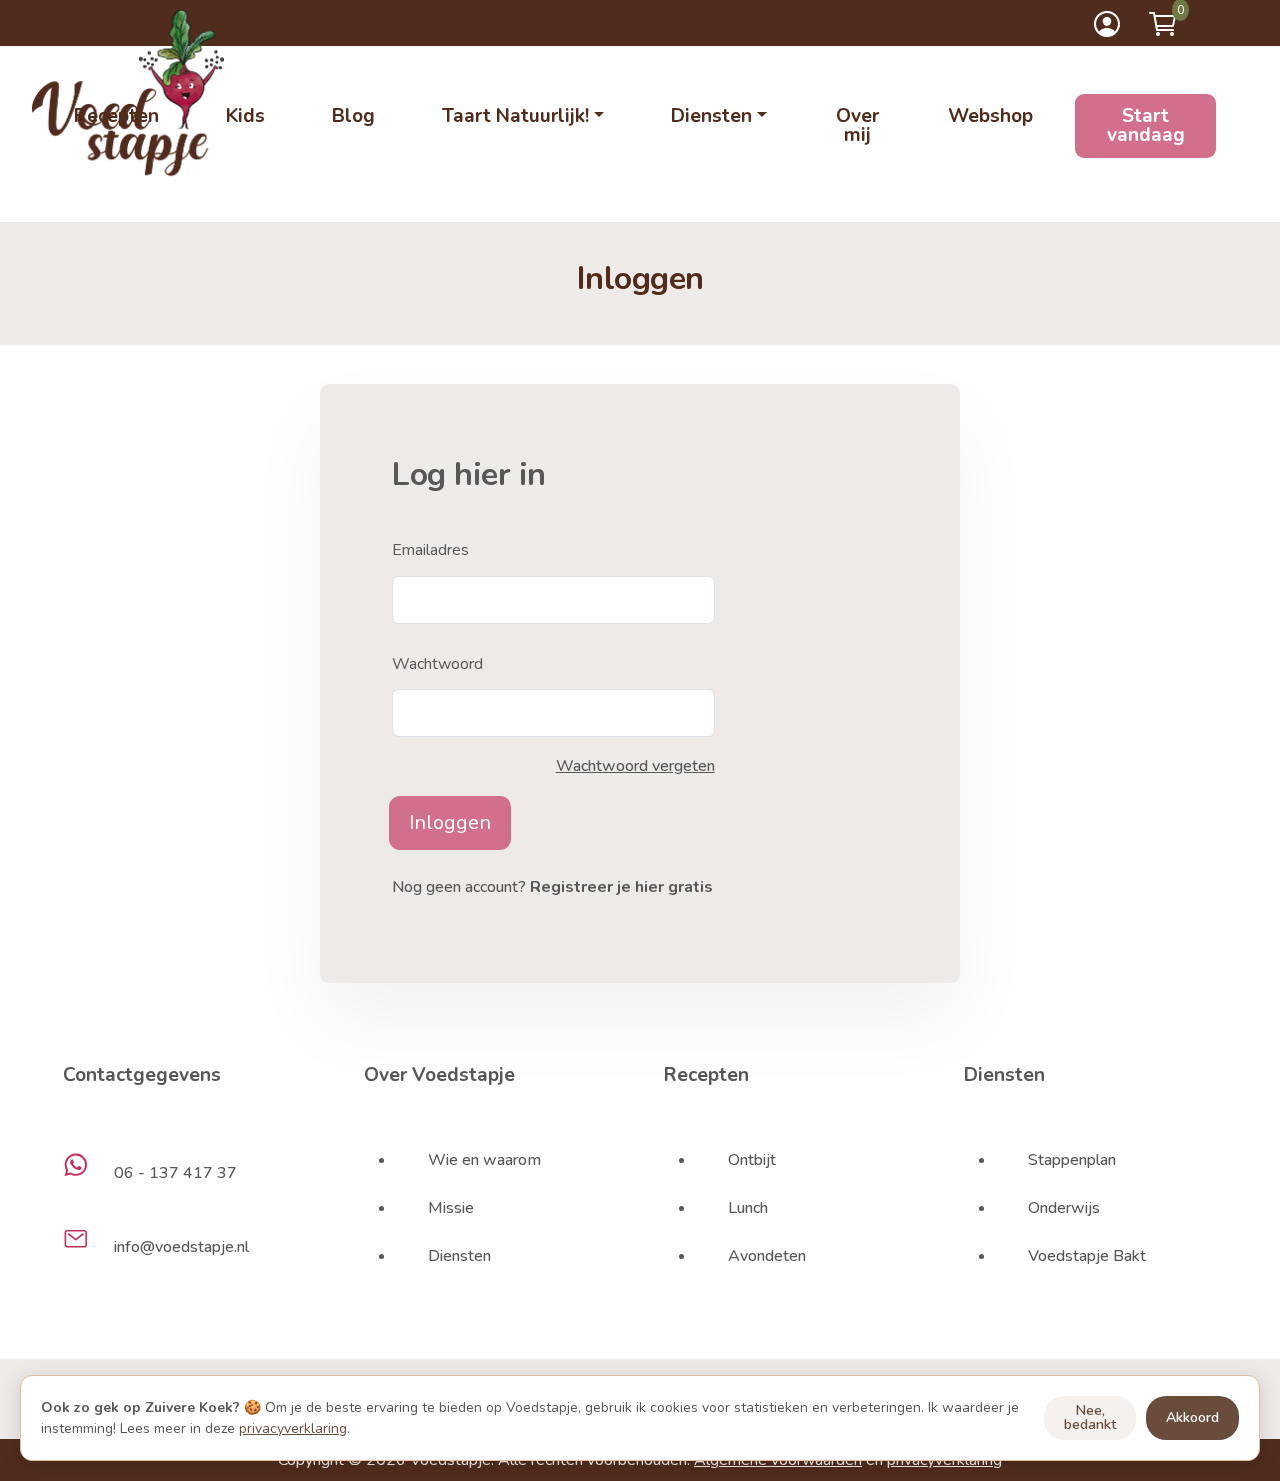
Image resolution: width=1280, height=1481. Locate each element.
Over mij (857, 125)
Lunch (748, 1208)
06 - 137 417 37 (175, 1173)
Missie (451, 1208)
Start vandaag (1146, 125)
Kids (245, 116)
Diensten (459, 1256)
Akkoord (1192, 1417)
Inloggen (450, 822)
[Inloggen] (1107, 24)
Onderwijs (1064, 1208)
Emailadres (430, 550)
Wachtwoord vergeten (635, 766)
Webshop (990, 116)
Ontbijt (752, 1160)
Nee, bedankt (1090, 1417)
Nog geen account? (552, 887)
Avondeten (767, 1256)
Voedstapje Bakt (1087, 1256)
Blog (353, 116)
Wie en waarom (484, 1160)
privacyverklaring (293, 1428)
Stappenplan (1072, 1160)
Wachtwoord (437, 664)
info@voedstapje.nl (181, 1247)
